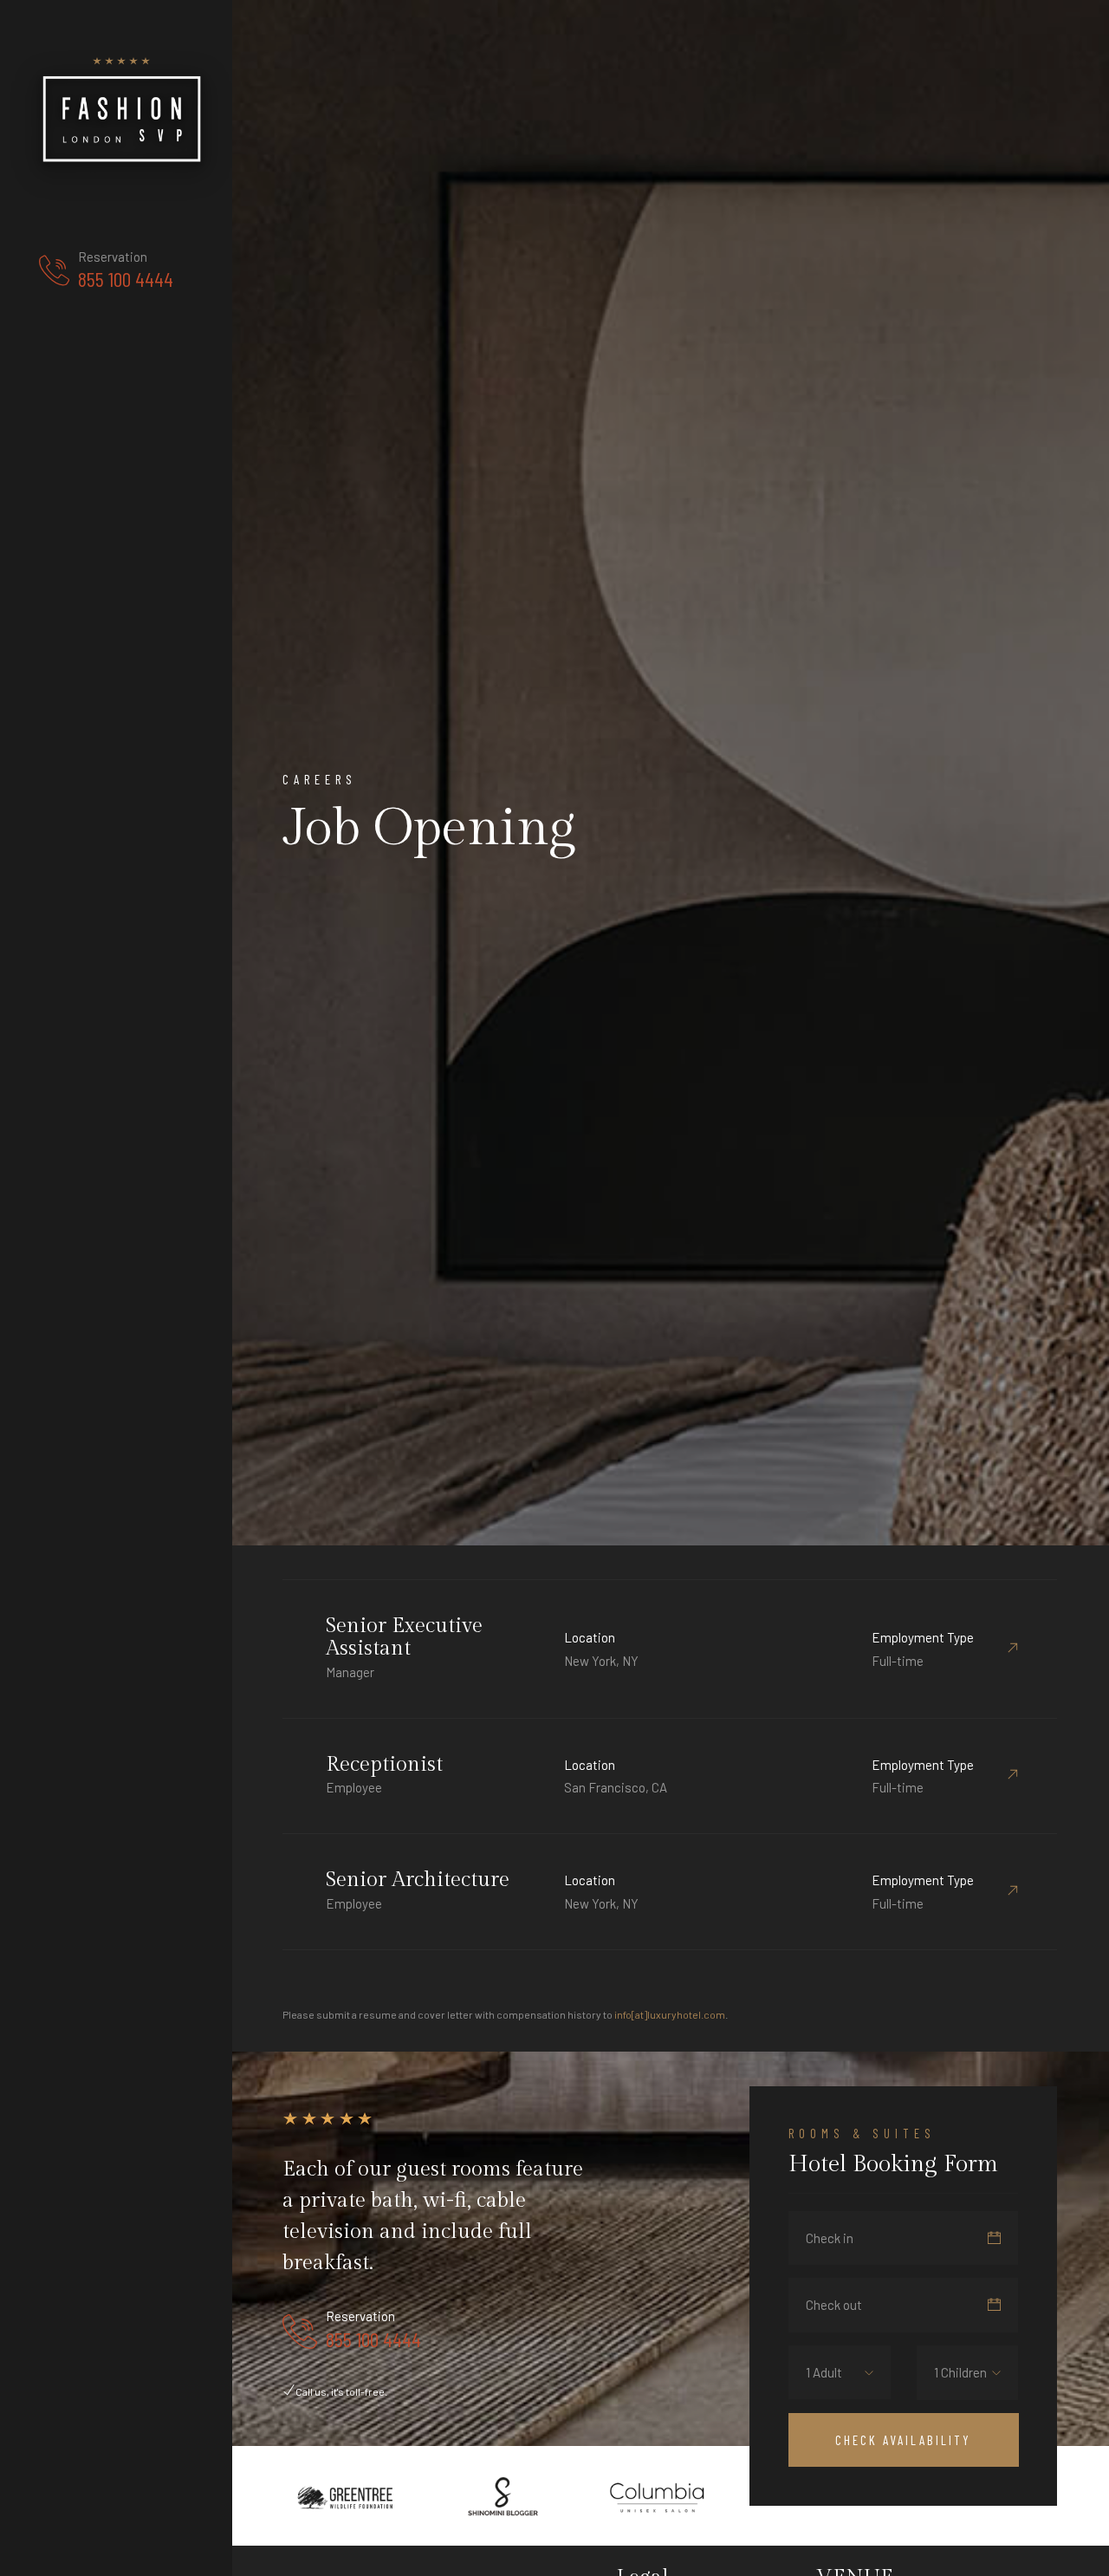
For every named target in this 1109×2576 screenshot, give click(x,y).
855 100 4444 (126, 279)
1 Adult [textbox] (824, 2372)
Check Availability (903, 2440)
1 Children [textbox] (960, 2372)
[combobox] (837, 2372)
